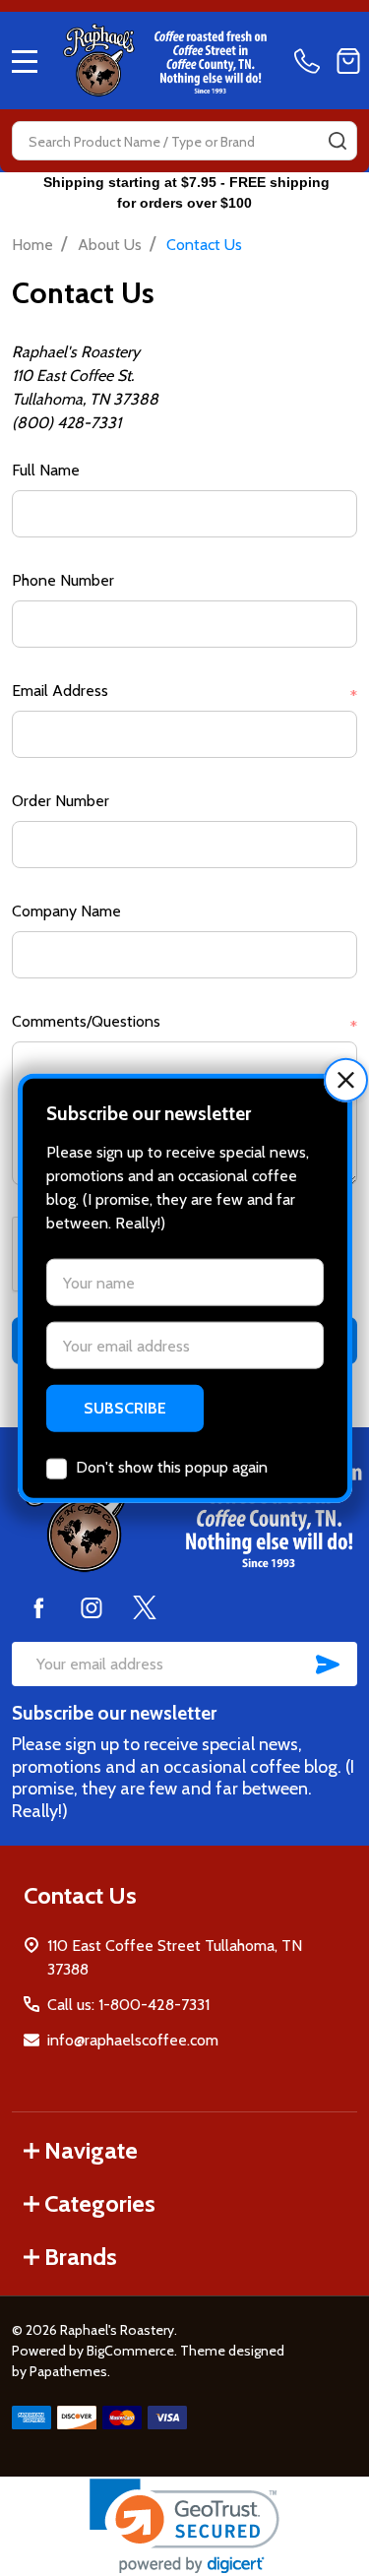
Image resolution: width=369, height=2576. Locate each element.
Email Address (184, 692)
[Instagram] (92, 1607)
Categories (100, 2203)
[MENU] (25, 61)
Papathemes (68, 2371)
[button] (346, 1079)
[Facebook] (38, 1607)
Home (32, 245)
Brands (81, 2257)
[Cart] (348, 61)
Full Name (46, 470)
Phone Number (63, 580)
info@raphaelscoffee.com (133, 2040)
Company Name (66, 911)
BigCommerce (130, 2351)
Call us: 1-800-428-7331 (128, 2005)
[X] (145, 1607)
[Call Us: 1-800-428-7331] (311, 61)
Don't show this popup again (172, 1467)
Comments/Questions (184, 1023)
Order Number (61, 801)
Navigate (91, 2150)
